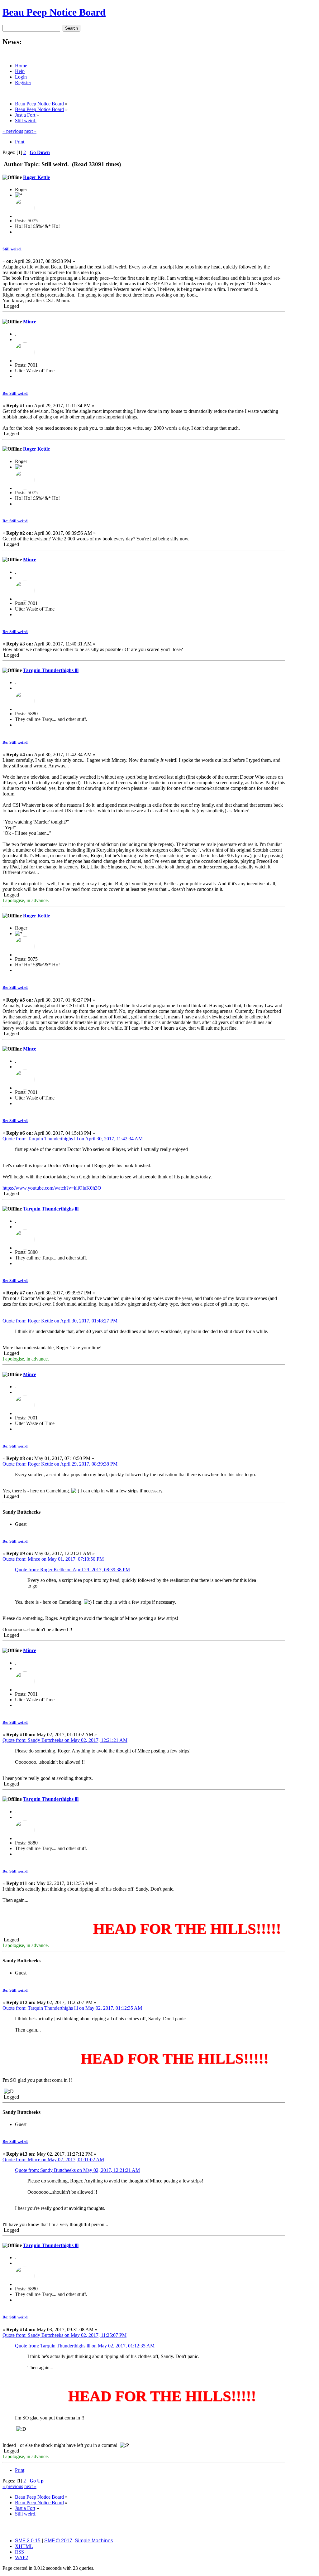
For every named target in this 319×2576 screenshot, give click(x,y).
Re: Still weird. (15, 393)
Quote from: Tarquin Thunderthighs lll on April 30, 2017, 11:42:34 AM (73, 1139)
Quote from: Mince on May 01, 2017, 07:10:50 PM (53, 1559)
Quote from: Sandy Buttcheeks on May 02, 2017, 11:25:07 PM (64, 2335)
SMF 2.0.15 (28, 2541)
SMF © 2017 (58, 2541)
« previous (13, 131)
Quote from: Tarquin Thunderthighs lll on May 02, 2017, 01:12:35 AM (72, 2008)
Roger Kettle (36, 177)
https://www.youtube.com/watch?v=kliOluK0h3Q (52, 1188)
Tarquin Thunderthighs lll (51, 670)
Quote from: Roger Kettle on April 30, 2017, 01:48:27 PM (60, 1321)
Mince (30, 322)
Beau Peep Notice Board (54, 12)
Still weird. (12, 249)
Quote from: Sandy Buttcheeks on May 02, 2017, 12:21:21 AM (65, 1740)
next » (30, 131)
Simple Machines (94, 2541)
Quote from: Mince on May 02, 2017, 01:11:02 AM (53, 2160)
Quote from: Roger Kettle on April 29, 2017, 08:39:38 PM (60, 1464)
